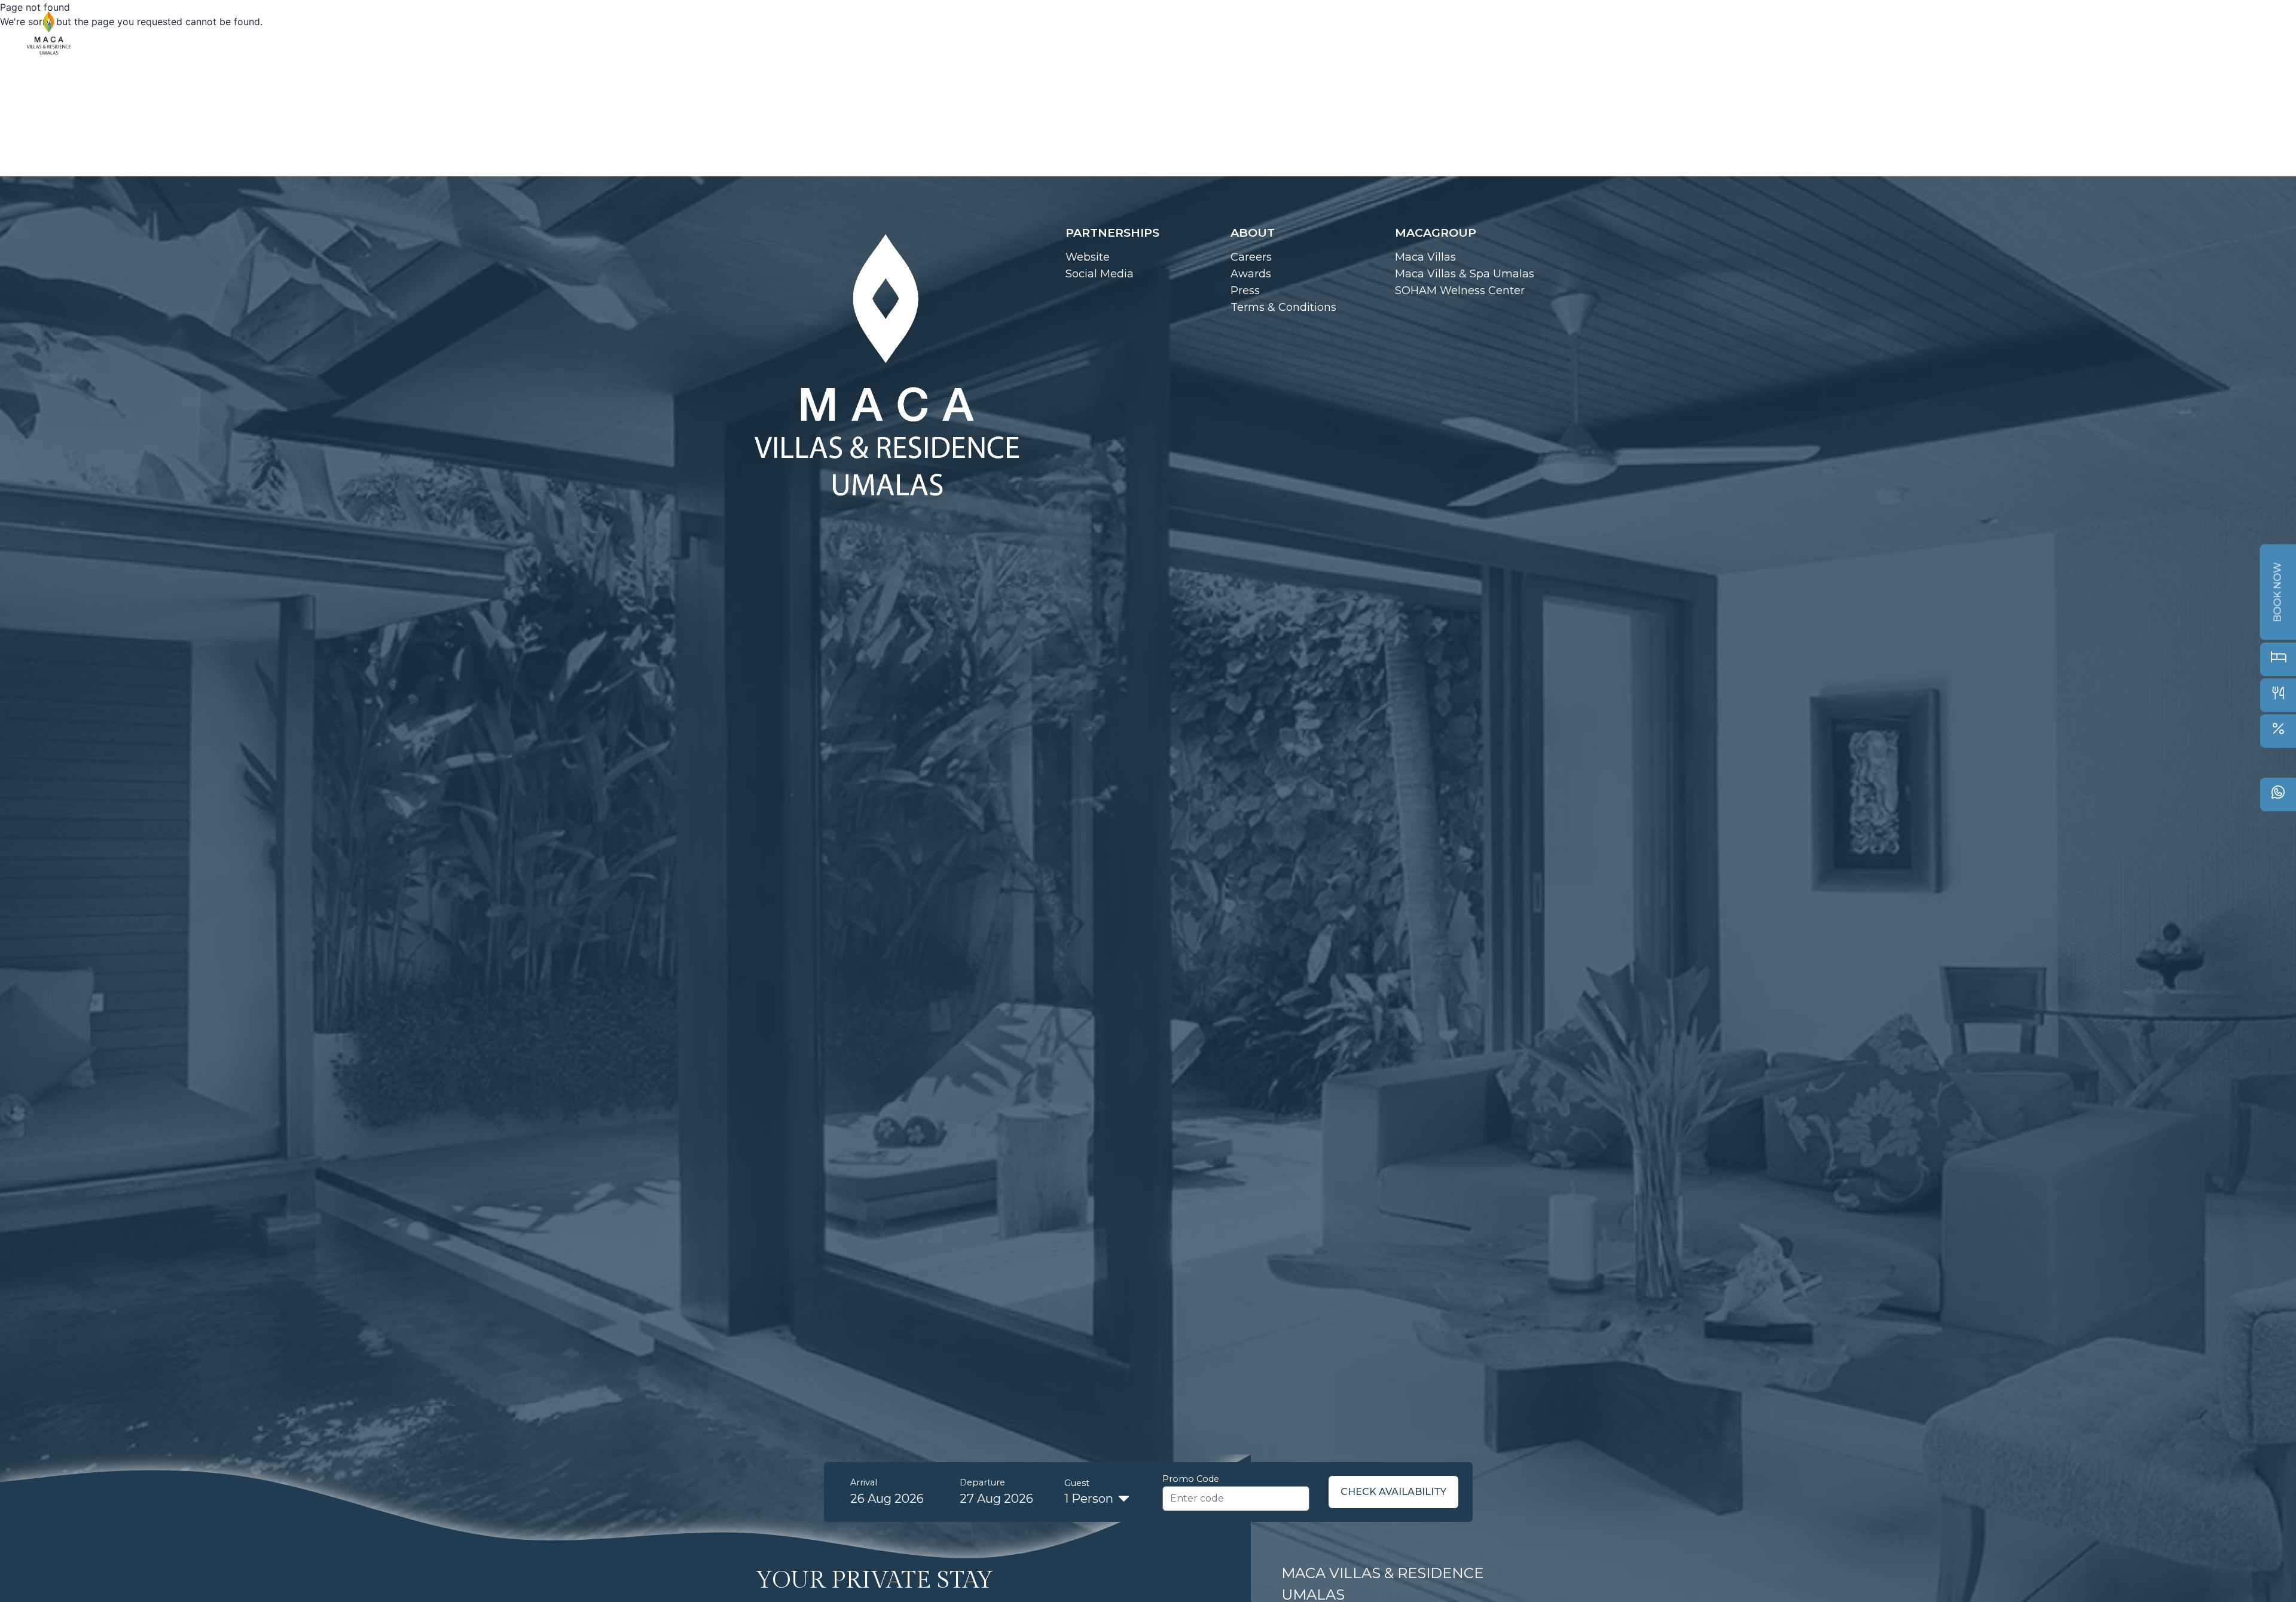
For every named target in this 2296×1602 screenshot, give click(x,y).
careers (1251, 257)
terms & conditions (1283, 307)
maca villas (1425, 257)
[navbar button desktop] (2258, 34)
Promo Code (1191, 1479)
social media (1100, 274)
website (1088, 257)
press (1245, 291)
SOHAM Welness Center (1460, 291)
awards (1251, 274)
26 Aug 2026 (887, 1499)
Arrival (864, 1482)
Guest (1077, 1483)
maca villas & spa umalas (1465, 274)
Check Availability (1393, 1492)
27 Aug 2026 (996, 1499)
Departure (982, 1482)
